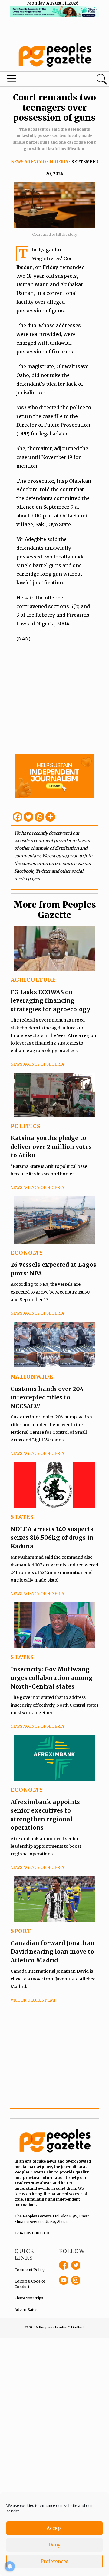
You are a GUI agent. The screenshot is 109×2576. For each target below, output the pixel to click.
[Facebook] (18, 817)
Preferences (54, 2561)
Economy (27, 1253)
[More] (50, 817)
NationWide (32, 1377)
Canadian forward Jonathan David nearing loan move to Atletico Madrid (53, 1952)
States (22, 1517)
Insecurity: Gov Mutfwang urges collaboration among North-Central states (52, 1678)
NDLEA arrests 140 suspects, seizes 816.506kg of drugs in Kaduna (53, 1538)
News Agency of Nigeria (40, 162)
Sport (21, 1931)
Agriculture (33, 980)
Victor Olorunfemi (33, 2000)
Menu (37, 80)
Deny (54, 2545)
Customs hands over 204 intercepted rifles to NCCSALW (47, 1397)
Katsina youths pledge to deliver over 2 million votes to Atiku (51, 1147)
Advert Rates (26, 2310)
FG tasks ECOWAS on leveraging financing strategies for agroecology (50, 1001)
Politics (26, 1126)
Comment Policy (30, 2270)
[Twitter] (28, 817)
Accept (54, 2528)
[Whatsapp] (39, 817)
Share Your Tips (29, 2298)
